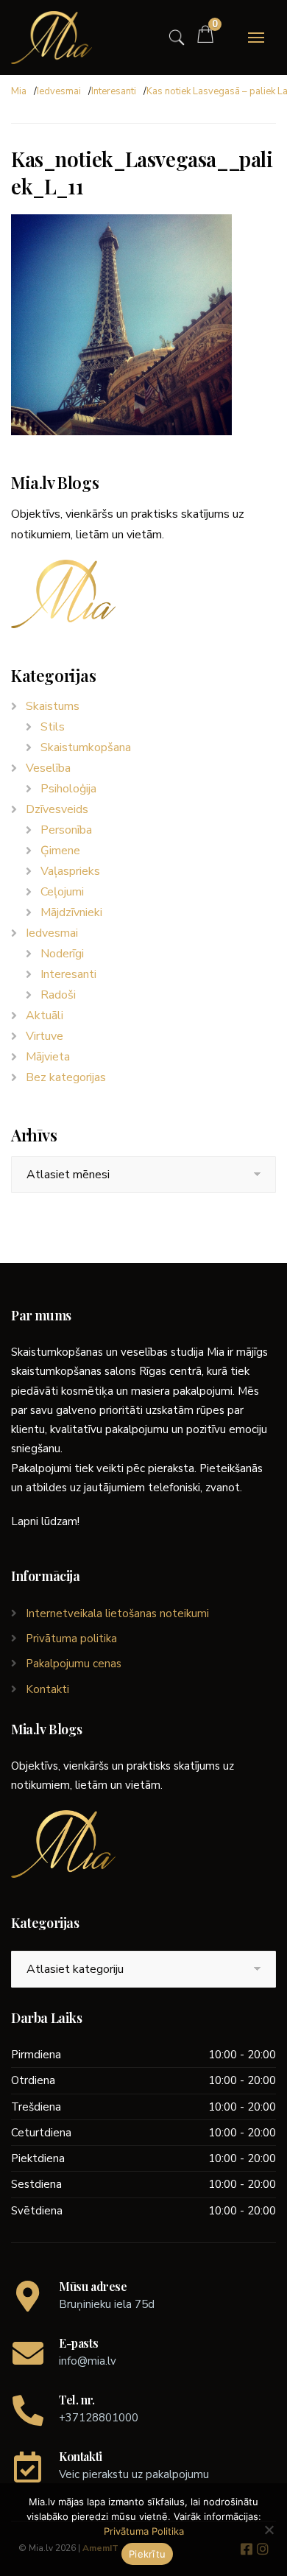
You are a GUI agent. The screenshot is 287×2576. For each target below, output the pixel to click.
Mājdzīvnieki (71, 912)
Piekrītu (147, 2554)
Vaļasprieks (70, 871)
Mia (19, 91)
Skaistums (53, 706)
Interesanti (114, 91)
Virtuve (45, 1036)
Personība (66, 830)
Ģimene (60, 851)
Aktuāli (45, 1016)
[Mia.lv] (52, 38)
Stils (53, 727)
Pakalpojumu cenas (74, 1664)
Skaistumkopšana (86, 747)
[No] (269, 2530)
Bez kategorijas (66, 1077)
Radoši (58, 995)
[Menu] (256, 38)
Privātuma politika (71, 1639)
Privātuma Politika (144, 2531)
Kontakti (47, 1689)
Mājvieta (48, 1057)
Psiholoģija (68, 789)
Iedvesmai (59, 91)
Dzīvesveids (57, 809)
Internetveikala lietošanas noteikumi (117, 1613)
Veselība (48, 768)
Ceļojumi (62, 892)
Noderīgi (62, 954)
